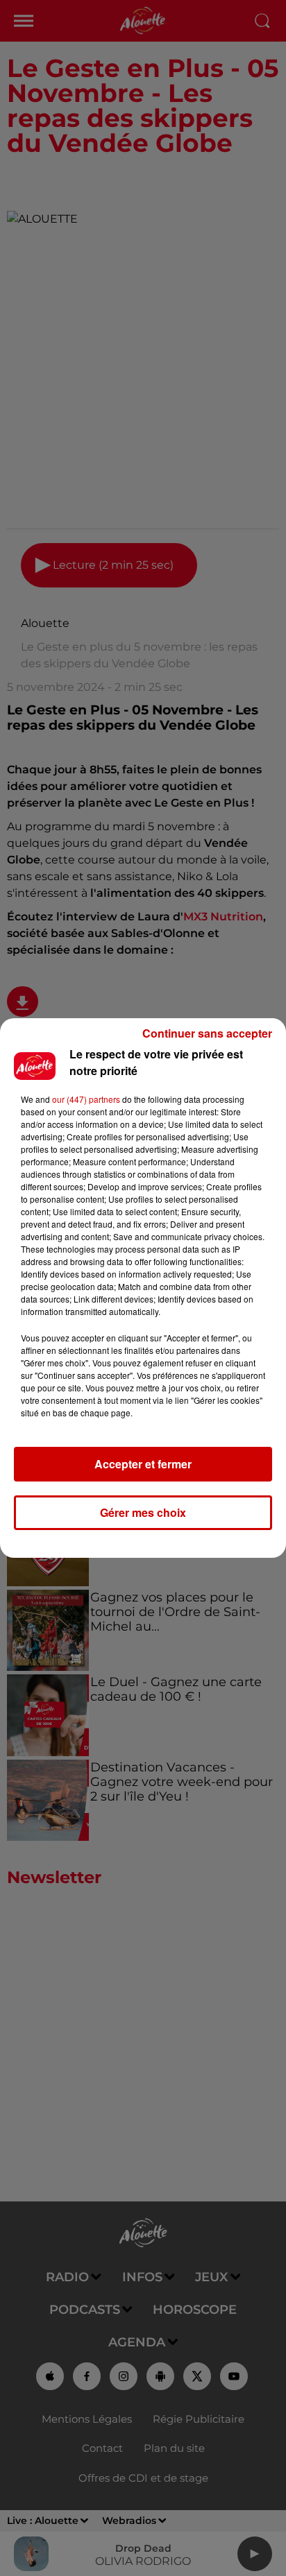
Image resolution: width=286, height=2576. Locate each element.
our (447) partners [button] (86, 1099)
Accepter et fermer (143, 1464)
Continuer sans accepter (207, 1033)
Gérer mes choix (143, 1512)
